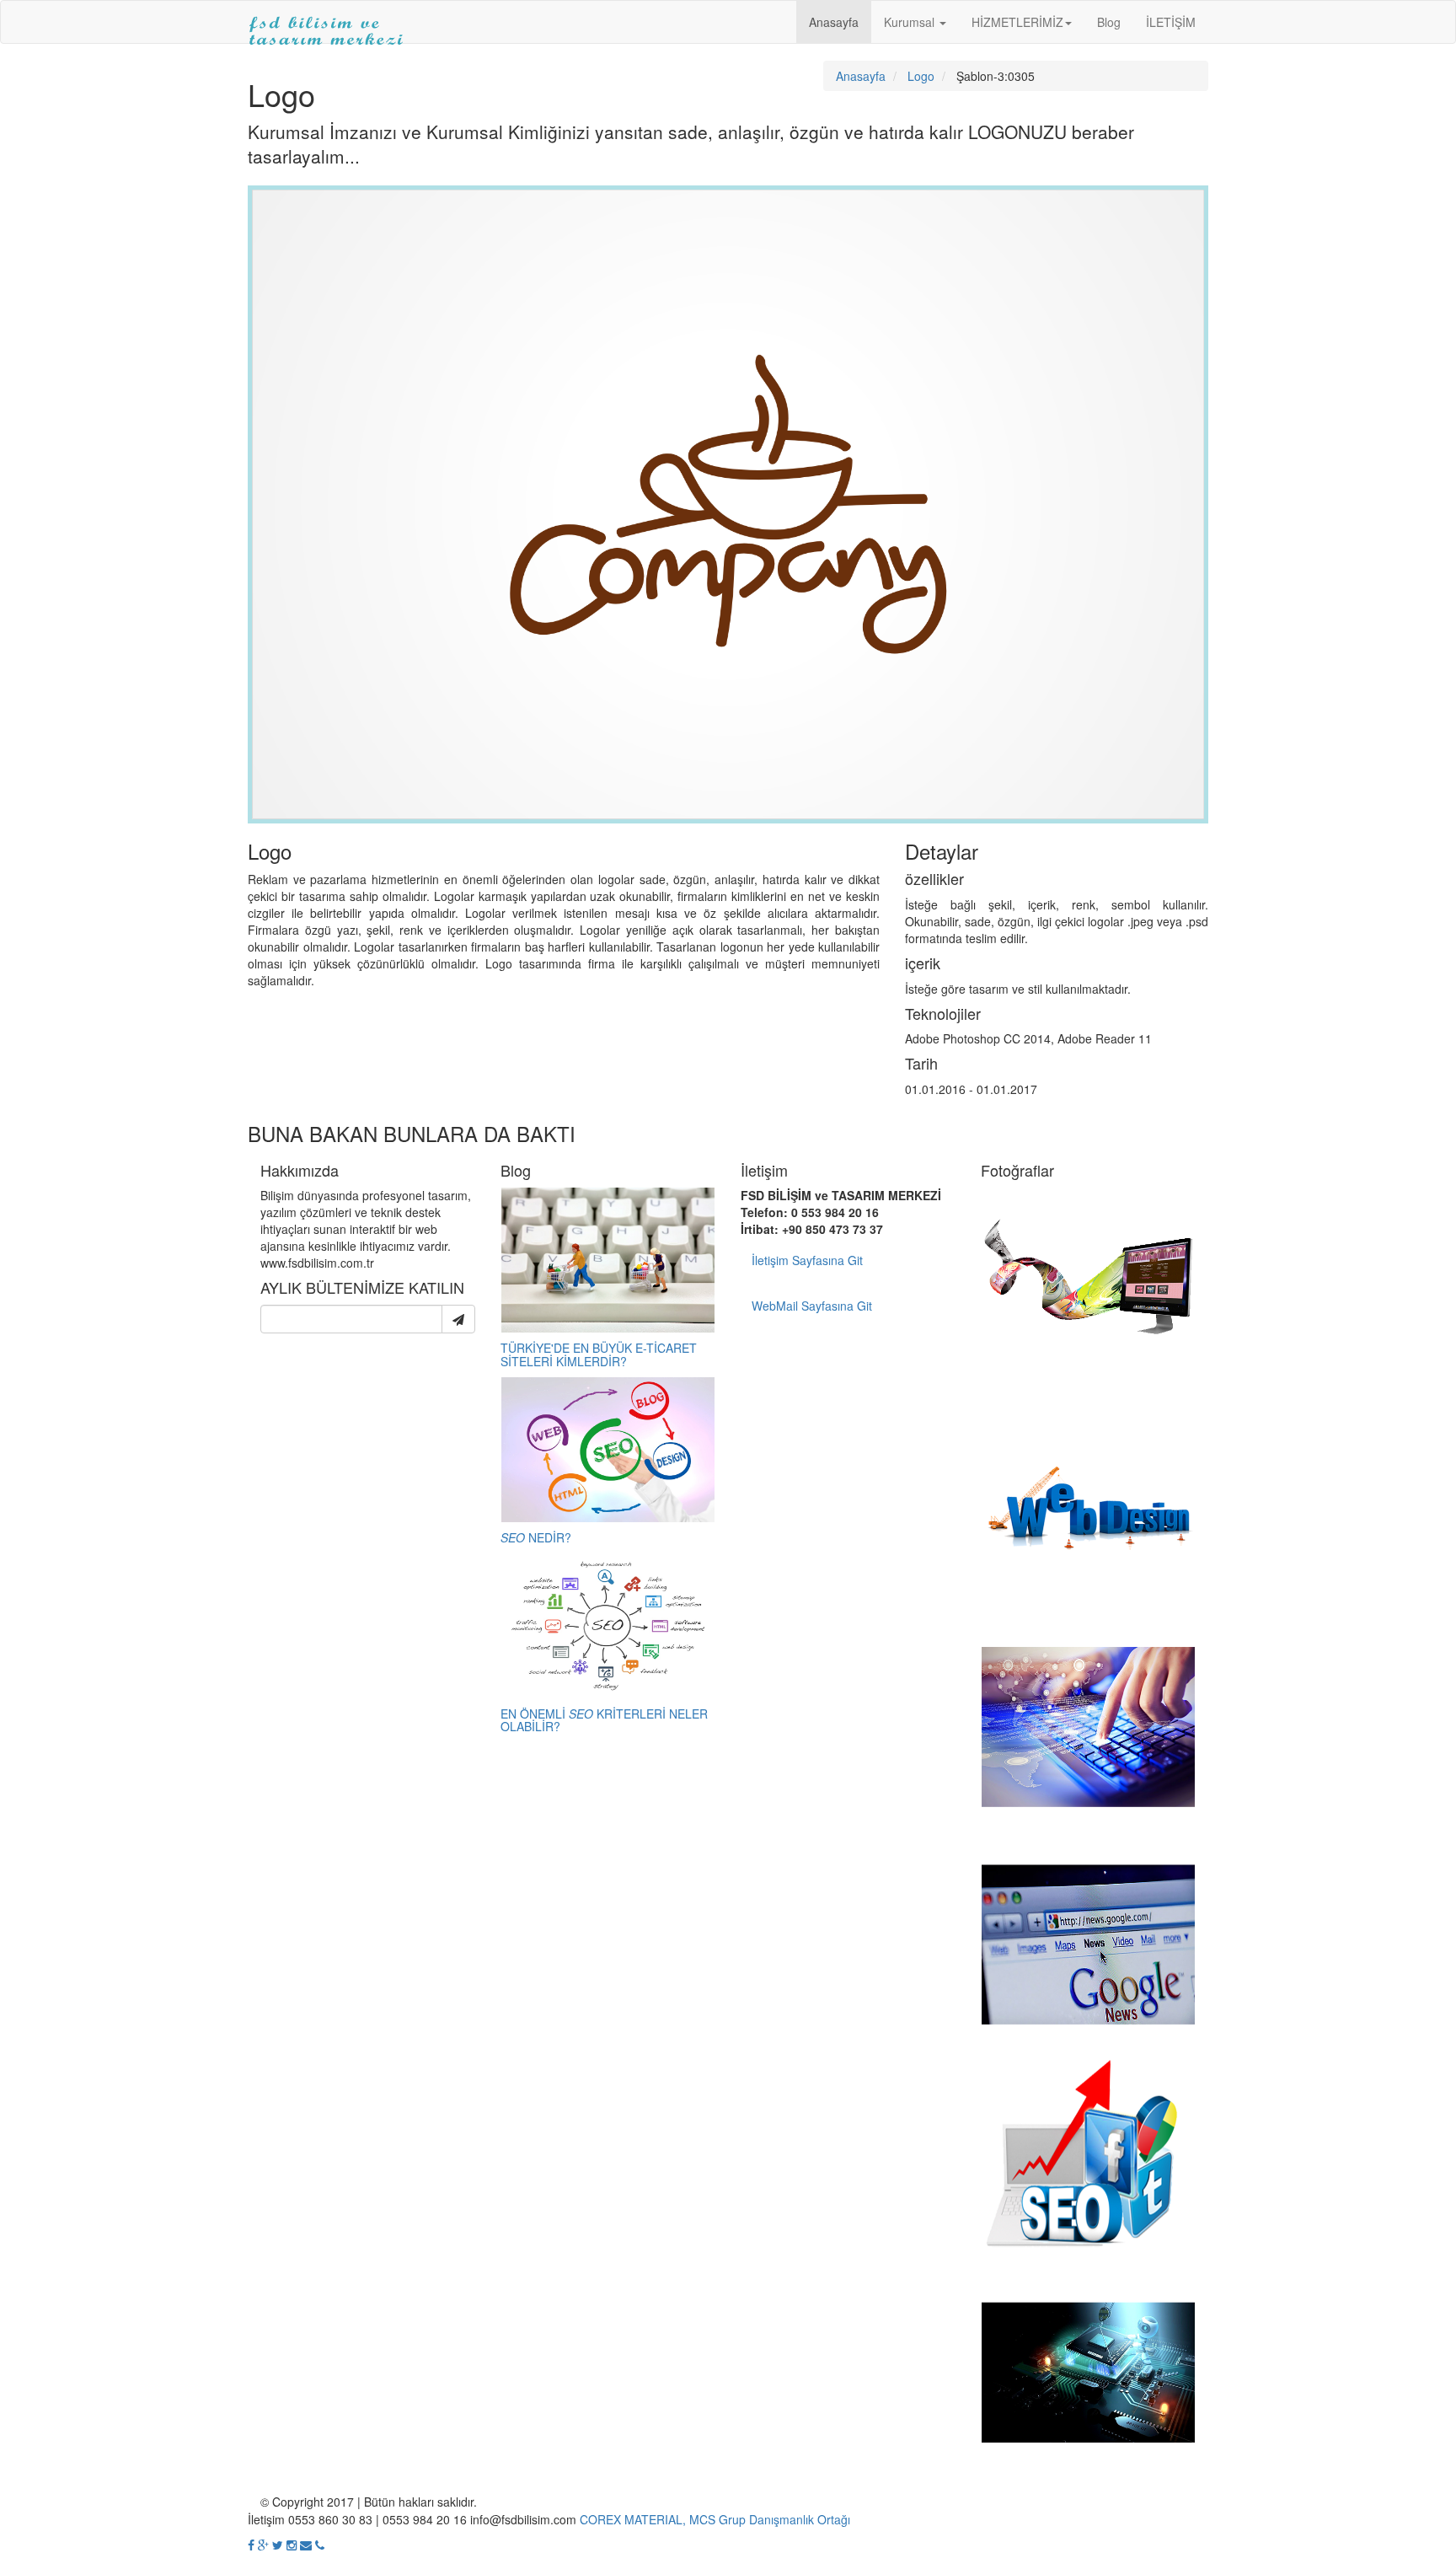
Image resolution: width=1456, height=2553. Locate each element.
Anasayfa (834, 22)
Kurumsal (911, 22)
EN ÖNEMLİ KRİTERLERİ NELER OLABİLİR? (604, 1720)
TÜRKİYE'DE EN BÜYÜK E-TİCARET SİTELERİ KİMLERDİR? (599, 1354)
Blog (1109, 22)
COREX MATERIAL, (633, 2519)
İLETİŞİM (1171, 22)
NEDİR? (536, 1537)
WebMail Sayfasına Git (812, 1306)
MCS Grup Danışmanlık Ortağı (770, 2519)
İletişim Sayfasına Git (807, 1260)
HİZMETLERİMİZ (1017, 22)
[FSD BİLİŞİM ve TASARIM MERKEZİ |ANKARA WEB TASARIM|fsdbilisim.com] (327, 22)
